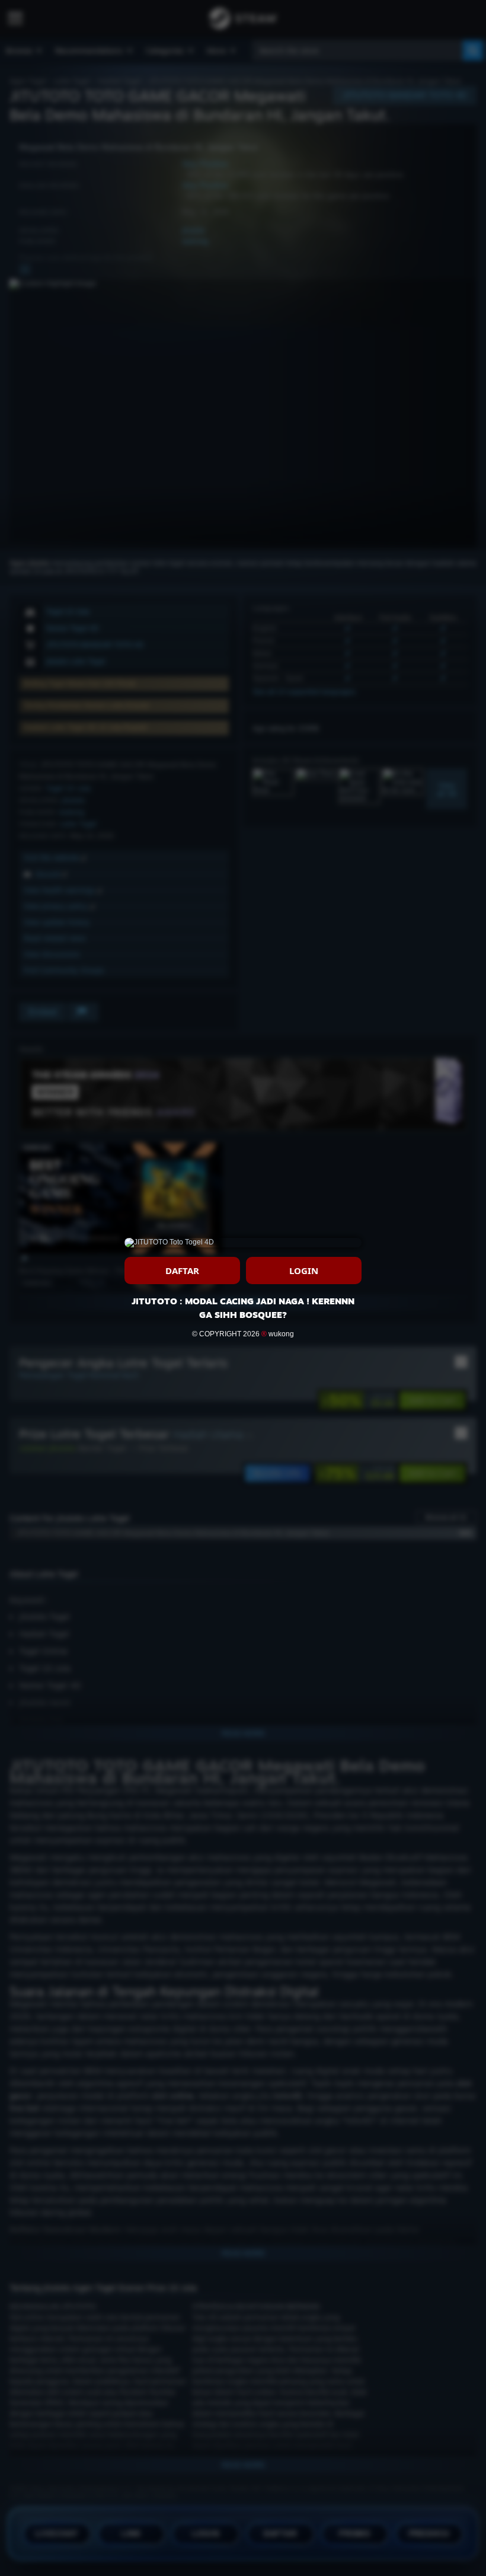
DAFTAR (182, 1271)
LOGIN (304, 1271)
